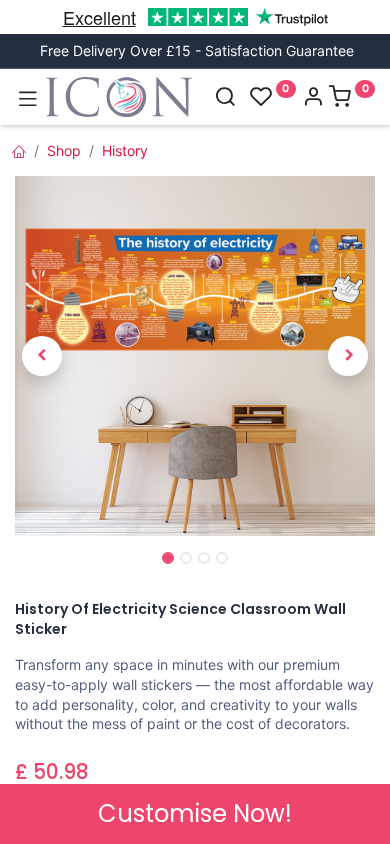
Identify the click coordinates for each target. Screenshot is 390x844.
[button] (42, 356)
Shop (64, 150)
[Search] (225, 98)
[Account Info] (313, 98)
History (125, 150)
